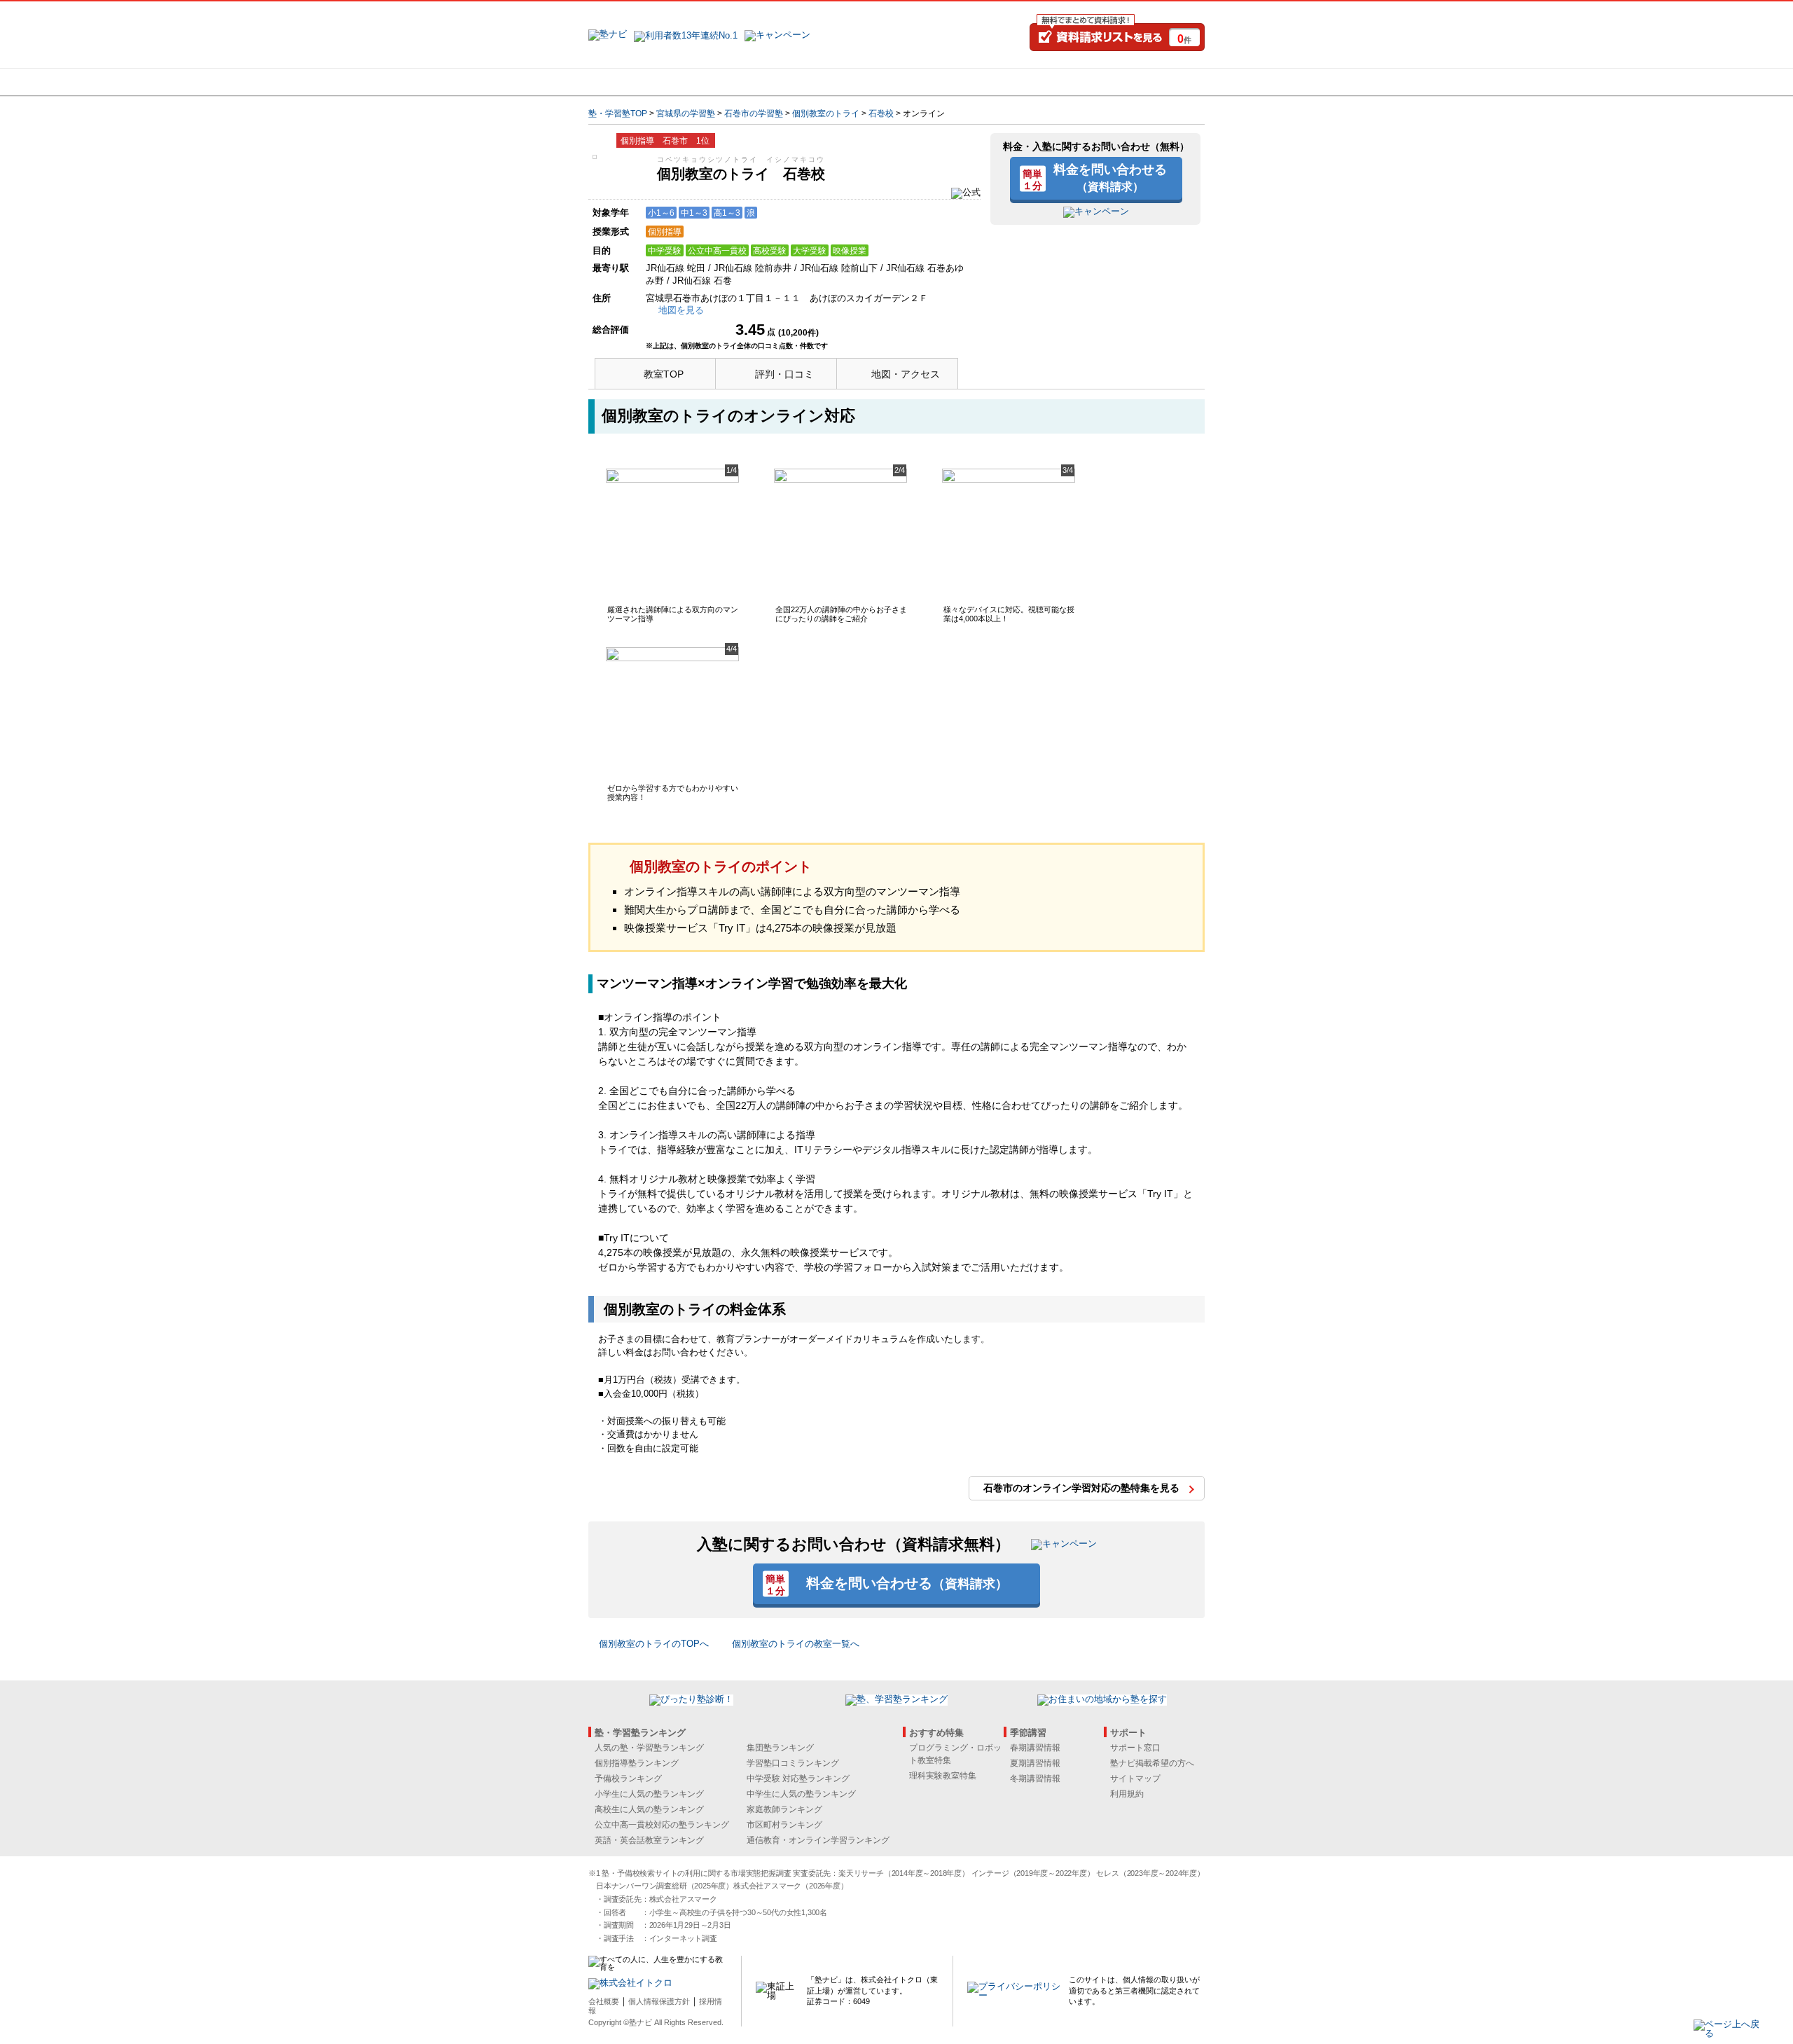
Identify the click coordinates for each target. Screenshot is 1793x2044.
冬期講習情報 (1035, 1779)
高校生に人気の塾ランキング (649, 1809)
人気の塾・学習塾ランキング (649, 1748)
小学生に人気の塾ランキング (649, 1794)
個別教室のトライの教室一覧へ (796, 1644)
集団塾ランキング (780, 1748)
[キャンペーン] (1151, 82)
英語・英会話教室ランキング (649, 1840)
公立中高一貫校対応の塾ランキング (662, 1825)
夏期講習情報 (1035, 1763)
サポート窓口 (1135, 1748)
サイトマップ (1135, 1779)
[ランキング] (844, 82)
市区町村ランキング (784, 1825)
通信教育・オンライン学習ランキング (818, 1840)
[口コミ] (946, 82)
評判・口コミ (784, 374)
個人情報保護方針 (659, 2001)
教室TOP (664, 374)
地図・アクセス (906, 374)
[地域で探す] (639, 82)
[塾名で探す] (742, 82)
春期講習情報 (1035, 1748)
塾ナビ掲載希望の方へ (1152, 1763)
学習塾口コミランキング (793, 1763)
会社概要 (604, 2001)
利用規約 (1127, 1794)
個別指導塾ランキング (637, 1763)
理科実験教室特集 (943, 1776)
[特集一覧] (1048, 82)
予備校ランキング (628, 1779)
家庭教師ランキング (784, 1809)
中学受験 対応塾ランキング (798, 1779)
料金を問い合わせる (1110, 177)
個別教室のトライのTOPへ (654, 1644)
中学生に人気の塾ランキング (801, 1794)
